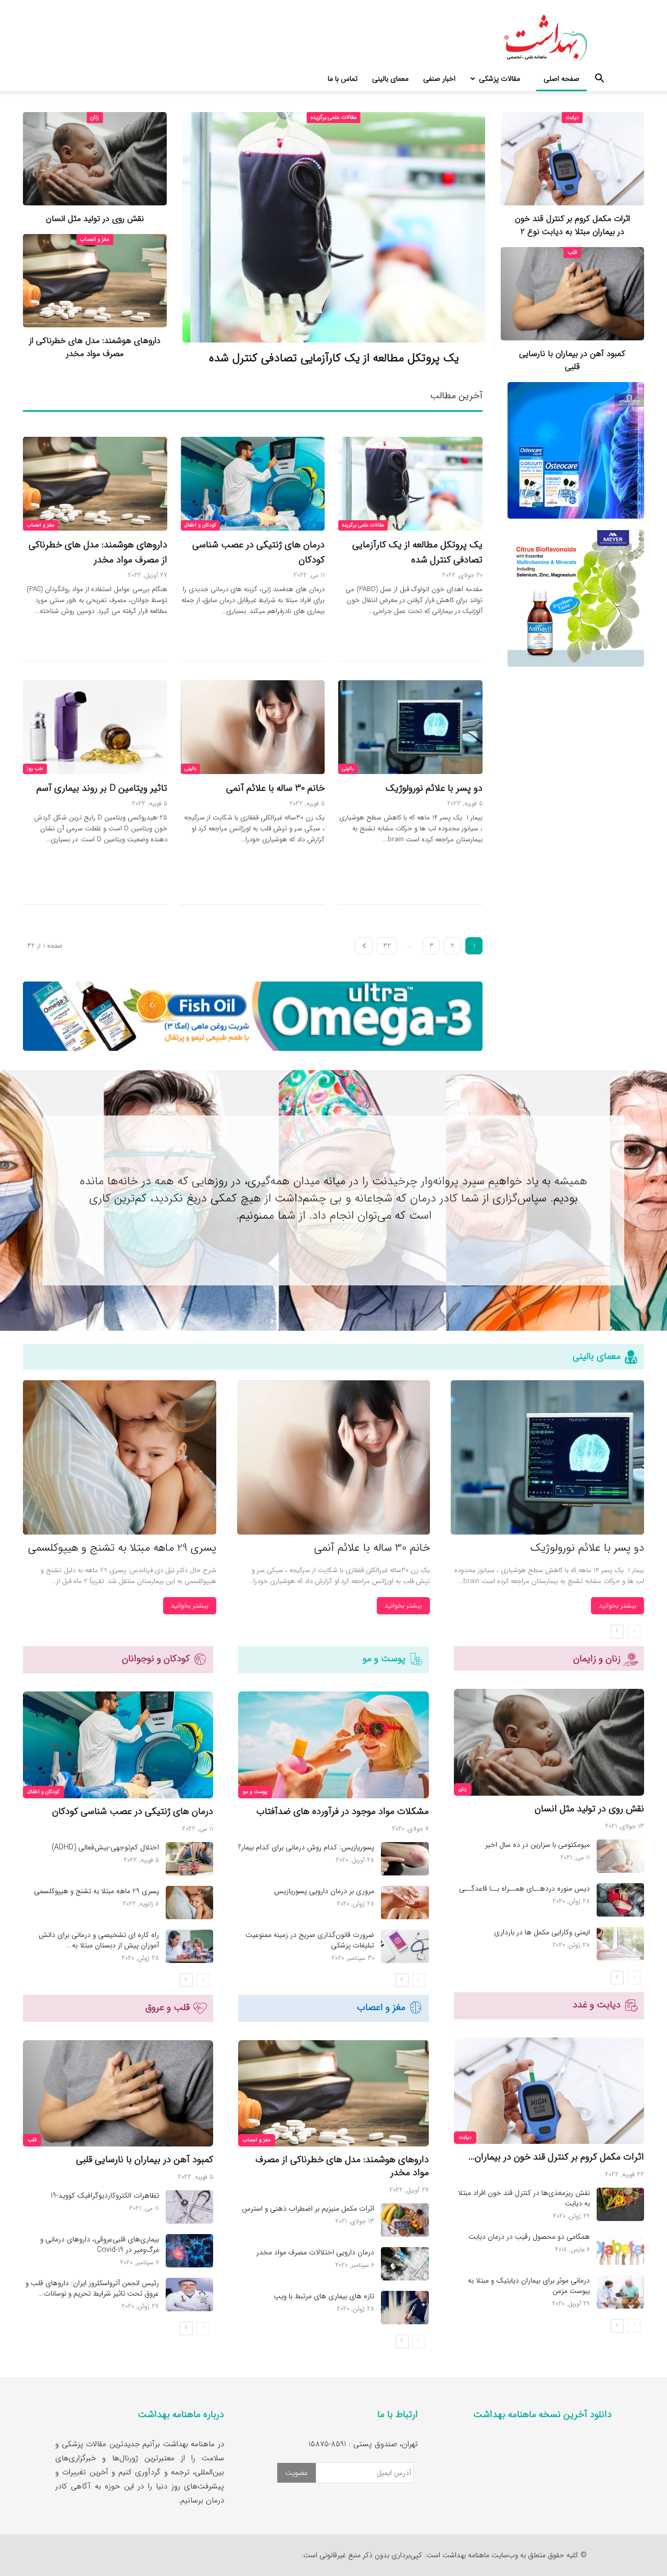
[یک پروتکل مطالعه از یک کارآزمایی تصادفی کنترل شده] (334, 227)
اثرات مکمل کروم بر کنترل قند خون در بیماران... (556, 2157)
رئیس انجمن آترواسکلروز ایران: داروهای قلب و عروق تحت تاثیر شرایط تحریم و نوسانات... (92, 2288)
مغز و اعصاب (95, 240)
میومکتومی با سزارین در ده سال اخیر (538, 1845)
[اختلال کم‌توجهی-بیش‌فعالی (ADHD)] (189, 1859)
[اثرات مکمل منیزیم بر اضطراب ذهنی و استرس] (405, 2220)
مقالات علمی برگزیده (334, 118)
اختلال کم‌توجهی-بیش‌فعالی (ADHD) (105, 1847)
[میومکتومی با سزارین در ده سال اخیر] (620, 1856)
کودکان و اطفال (200, 525)
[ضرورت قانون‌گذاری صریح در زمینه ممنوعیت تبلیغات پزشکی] (405, 1946)
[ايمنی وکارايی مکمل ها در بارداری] (620, 1944)
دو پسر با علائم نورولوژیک (434, 788)
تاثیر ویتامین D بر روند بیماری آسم (102, 788)
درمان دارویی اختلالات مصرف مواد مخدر (315, 2252)
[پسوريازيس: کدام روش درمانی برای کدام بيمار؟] (405, 1859)
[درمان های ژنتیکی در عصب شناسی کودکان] (253, 484)
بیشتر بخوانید (617, 1606)
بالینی (348, 769)
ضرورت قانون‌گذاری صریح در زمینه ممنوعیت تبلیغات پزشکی (310, 1940)
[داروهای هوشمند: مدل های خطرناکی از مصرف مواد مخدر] (95, 281)
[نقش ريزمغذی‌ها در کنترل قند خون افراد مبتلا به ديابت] (620, 2204)
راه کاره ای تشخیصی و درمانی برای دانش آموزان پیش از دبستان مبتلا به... (99, 1940)
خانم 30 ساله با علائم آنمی (275, 788)
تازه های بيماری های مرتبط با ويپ (324, 2296)
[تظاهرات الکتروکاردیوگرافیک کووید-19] (189, 2207)
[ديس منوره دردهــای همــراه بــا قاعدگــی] (620, 1900)
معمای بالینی (390, 79)
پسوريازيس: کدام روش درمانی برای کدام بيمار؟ (306, 1847)
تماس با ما (343, 79)
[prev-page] (634, 1632)
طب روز (35, 769)
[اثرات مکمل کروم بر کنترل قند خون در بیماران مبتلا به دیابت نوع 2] (573, 159)
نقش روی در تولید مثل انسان (95, 219)
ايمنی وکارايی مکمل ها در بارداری (542, 1932)
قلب (572, 253)
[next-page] (364, 946)
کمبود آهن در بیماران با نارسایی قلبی (572, 360)
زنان (95, 118)
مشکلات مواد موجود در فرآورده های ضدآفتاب (343, 1811)
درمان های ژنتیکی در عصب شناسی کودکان (133, 1811)
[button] (599, 79)
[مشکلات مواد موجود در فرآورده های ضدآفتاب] (333, 1745)
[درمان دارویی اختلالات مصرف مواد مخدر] (405, 2264)
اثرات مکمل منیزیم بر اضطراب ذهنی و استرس (308, 2209)
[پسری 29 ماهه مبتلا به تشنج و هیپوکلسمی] (120, 1458)
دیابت (572, 118)
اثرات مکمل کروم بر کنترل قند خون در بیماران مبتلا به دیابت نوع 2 (572, 225)
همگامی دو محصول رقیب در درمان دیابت (529, 2237)
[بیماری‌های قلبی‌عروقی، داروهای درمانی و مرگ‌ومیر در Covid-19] (189, 2251)
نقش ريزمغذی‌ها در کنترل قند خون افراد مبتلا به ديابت (524, 2198)
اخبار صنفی (439, 79)
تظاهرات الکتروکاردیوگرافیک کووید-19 (105, 2195)
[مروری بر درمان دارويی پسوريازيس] (405, 1903)
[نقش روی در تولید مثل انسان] (95, 159)
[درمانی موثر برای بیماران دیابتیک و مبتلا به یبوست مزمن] (620, 2292)
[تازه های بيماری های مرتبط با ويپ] (405, 2308)
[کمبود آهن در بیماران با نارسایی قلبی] (573, 294)
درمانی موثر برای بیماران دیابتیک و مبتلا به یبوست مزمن (529, 2286)
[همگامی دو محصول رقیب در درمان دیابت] (620, 2248)
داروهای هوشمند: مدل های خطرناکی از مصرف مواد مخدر (95, 347)
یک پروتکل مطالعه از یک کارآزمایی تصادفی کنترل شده (334, 358)
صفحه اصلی (561, 79)
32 (387, 946)
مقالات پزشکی (499, 79)
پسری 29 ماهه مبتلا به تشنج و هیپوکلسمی (122, 1548)
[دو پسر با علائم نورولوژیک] (410, 727)
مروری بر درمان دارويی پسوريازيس (324, 1891)
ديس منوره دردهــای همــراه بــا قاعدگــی (524, 1888)
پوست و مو (255, 1792)
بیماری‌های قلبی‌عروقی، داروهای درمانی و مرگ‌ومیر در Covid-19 (100, 2244)
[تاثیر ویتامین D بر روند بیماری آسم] (95, 727)
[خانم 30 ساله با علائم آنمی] (253, 727)
